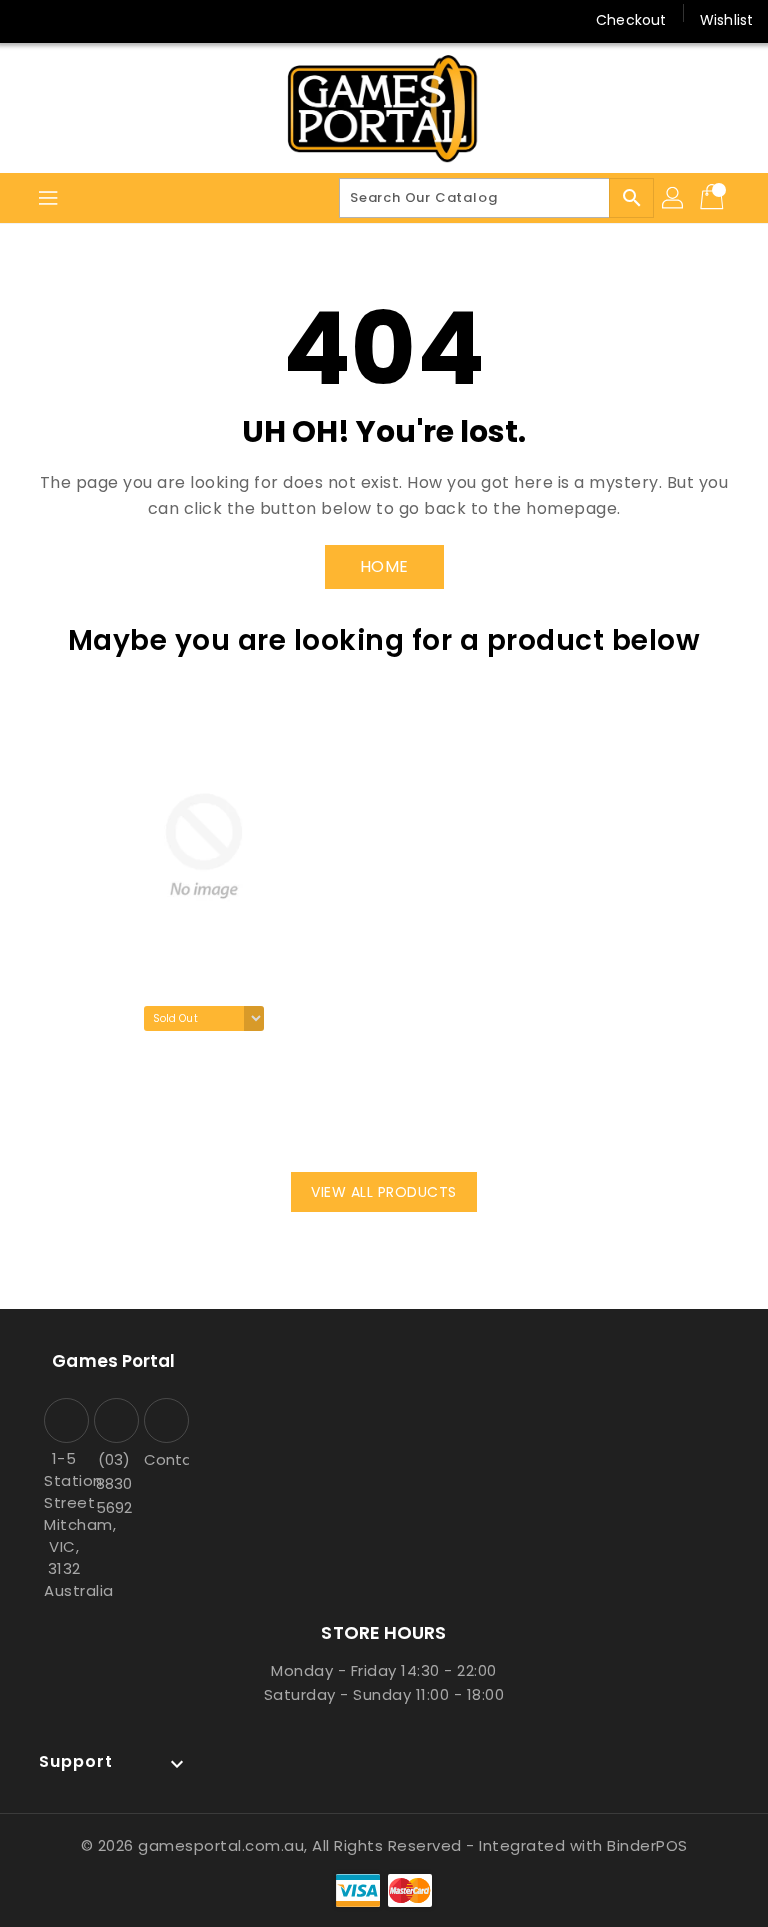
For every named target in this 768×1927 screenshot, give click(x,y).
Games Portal (113, 1361)
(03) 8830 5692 (114, 1483)
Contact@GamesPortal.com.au (164, 1459)
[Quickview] (90, 1117)
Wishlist (726, 20)
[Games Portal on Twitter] (70, 20)
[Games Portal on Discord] (108, 20)
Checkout (631, 20)
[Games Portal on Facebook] (32, 20)
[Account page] (674, 198)
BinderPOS (647, 1845)
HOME (384, 566)
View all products (384, 1192)
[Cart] (714, 198)
